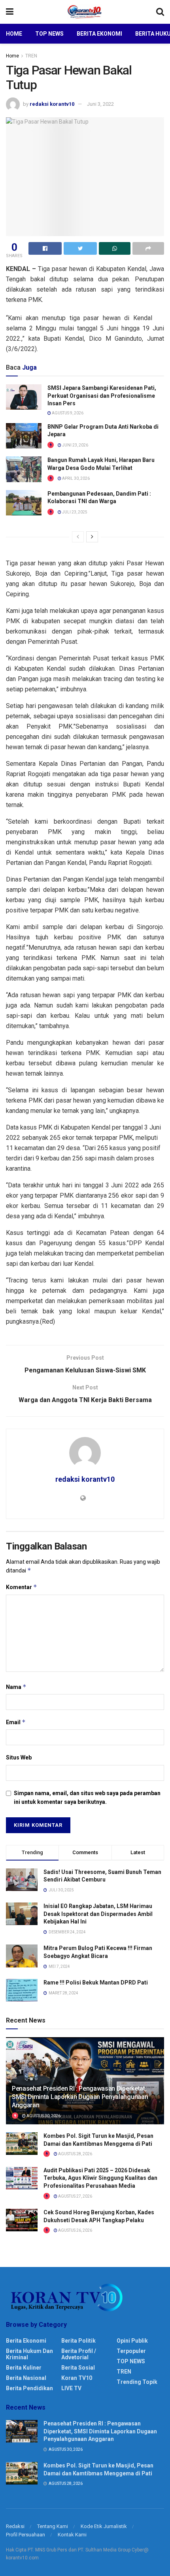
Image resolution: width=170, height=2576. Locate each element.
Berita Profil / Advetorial (79, 2354)
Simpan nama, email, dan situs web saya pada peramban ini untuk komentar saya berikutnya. (87, 1797)
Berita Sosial (78, 2368)
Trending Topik (137, 2382)
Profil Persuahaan (25, 2535)
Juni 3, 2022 (100, 104)
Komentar (22, 1587)
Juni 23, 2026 (75, 445)
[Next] (92, 537)
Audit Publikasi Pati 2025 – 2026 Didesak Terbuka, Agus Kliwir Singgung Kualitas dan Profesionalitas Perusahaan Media (100, 2178)
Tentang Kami (53, 2526)
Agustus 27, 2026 (75, 2196)
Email (16, 1722)
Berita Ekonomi (99, 34)
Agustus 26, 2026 (75, 2230)
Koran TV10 (77, 2378)
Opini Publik (132, 2341)
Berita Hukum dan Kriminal (29, 2354)
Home (14, 34)
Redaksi (15, 2526)
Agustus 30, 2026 (43, 2116)
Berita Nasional (26, 2378)
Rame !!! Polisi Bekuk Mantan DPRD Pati (96, 1983)
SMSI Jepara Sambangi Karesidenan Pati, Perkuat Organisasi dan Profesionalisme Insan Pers (102, 396)
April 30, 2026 (76, 478)
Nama (16, 1687)
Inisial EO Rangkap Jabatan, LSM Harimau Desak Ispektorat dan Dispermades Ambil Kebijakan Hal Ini (98, 1914)
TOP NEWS (131, 2361)
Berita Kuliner (24, 2368)
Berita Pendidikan (29, 2388)
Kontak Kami (72, 2535)
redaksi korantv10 (52, 104)
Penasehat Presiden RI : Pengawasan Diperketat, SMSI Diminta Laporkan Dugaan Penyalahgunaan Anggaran (80, 2097)
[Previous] (78, 537)
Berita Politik (78, 2341)
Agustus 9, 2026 (67, 413)
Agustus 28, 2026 (75, 2154)
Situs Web (19, 1757)
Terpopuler (131, 2351)
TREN (31, 56)
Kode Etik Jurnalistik (104, 2526)
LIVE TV (71, 2388)
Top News (49, 34)
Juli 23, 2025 (74, 512)
